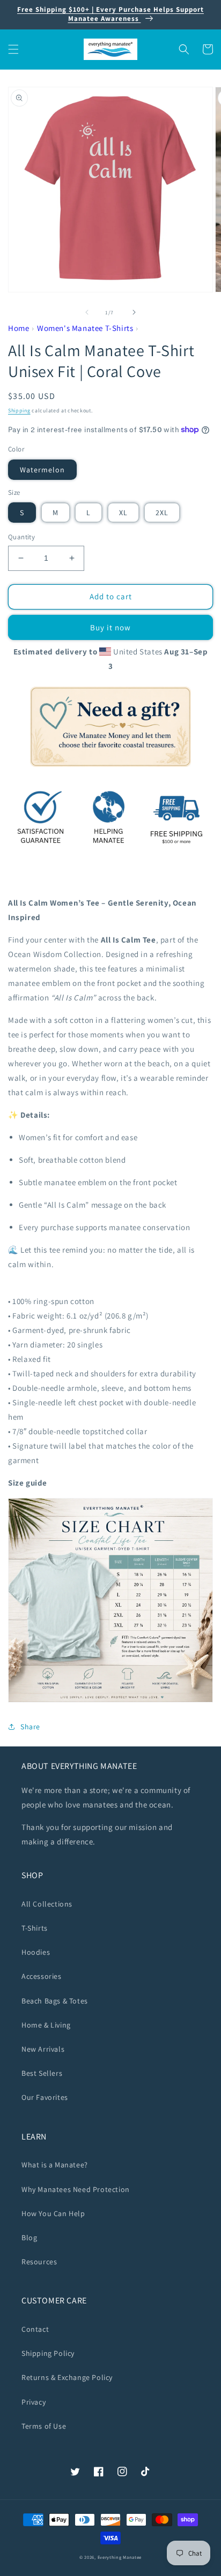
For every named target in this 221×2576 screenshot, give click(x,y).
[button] (13, 49)
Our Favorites (45, 2097)
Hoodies (36, 1952)
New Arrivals (43, 2049)
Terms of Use (44, 2426)
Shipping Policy (48, 2353)
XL (123, 513)
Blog (29, 2238)
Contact (35, 2329)
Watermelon (42, 470)
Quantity (21, 537)
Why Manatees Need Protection (76, 2189)
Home (19, 328)
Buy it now (110, 627)
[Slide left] (87, 312)
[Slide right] (134, 312)
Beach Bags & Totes (55, 2001)
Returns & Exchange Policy (67, 2377)
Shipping (19, 410)
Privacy (34, 2402)
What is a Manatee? (55, 2165)
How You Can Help (53, 2213)
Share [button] (30, 1727)
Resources (39, 2262)
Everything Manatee (120, 2557)
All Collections (47, 1904)
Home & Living (46, 2025)
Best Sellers (42, 2073)
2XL (162, 513)
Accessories (42, 1976)
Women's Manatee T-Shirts (85, 328)
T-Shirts (35, 1928)
